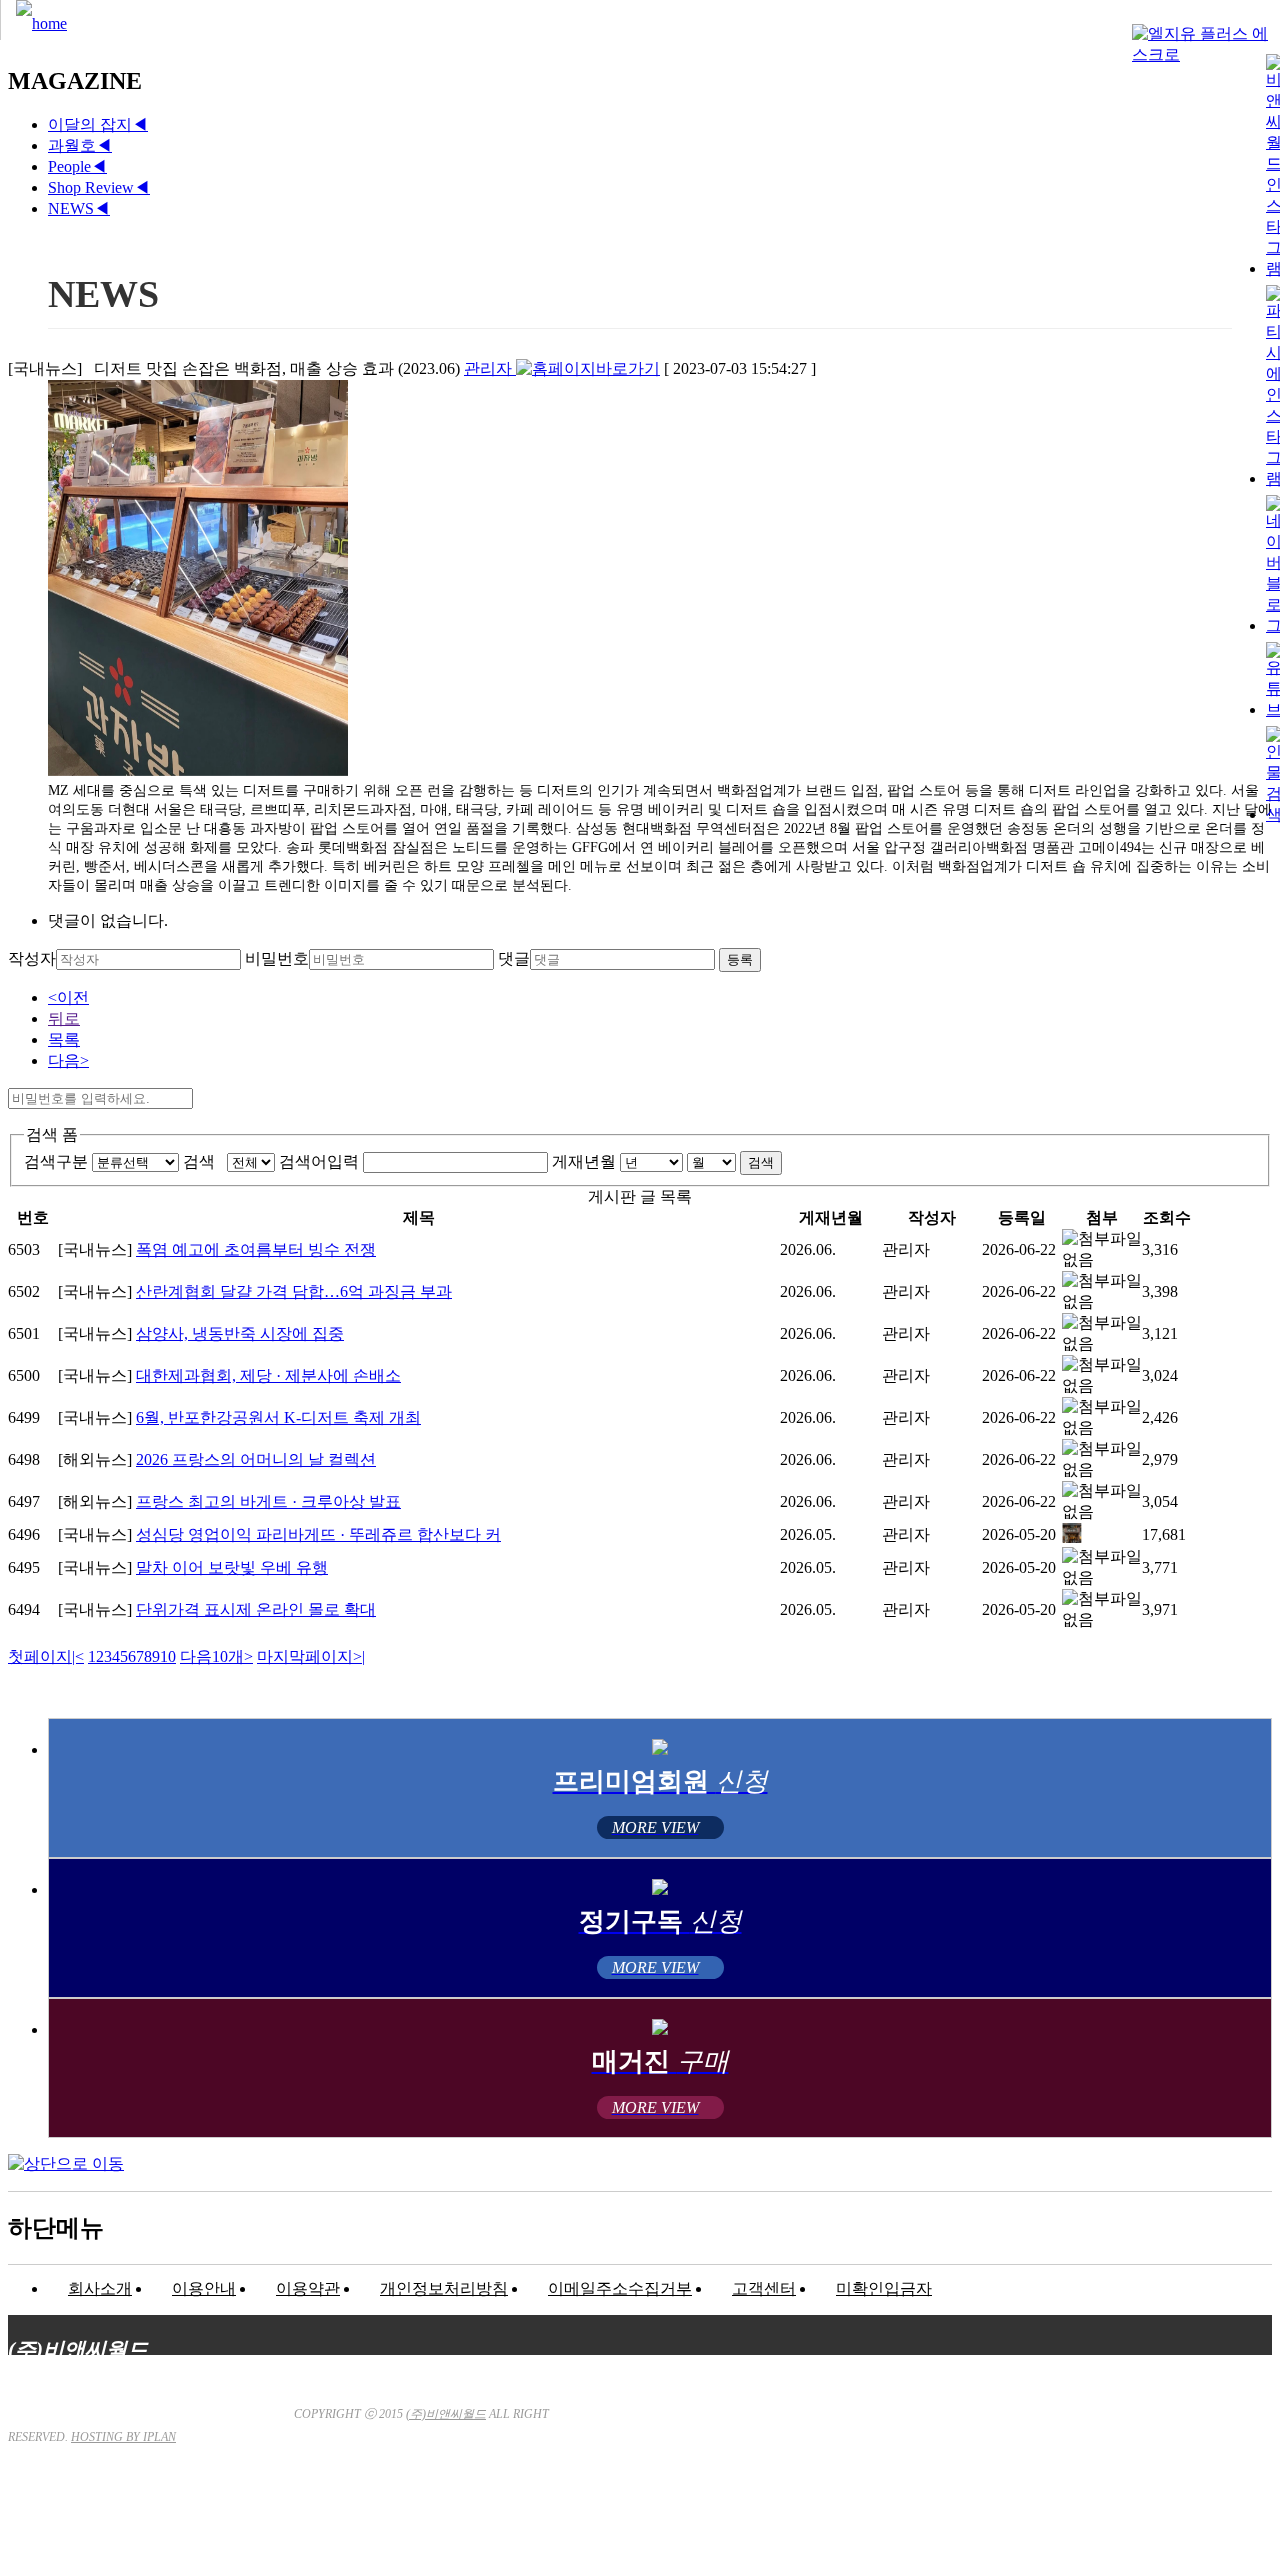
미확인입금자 (884, 2288)
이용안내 (204, 2288)
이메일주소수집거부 (620, 2288)
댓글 (514, 958)
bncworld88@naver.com (809, 2496)
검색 (203, 1161)
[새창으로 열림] (588, 368)
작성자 (32, 958)
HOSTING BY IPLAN (123, 2437)
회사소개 (100, 2288)
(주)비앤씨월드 (446, 2414)
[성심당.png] (1072, 1537)
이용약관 (308, 2288)
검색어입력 (319, 1161)
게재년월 (584, 1161)
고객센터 (764, 2288)
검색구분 (56, 1161)
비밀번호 (277, 958)
